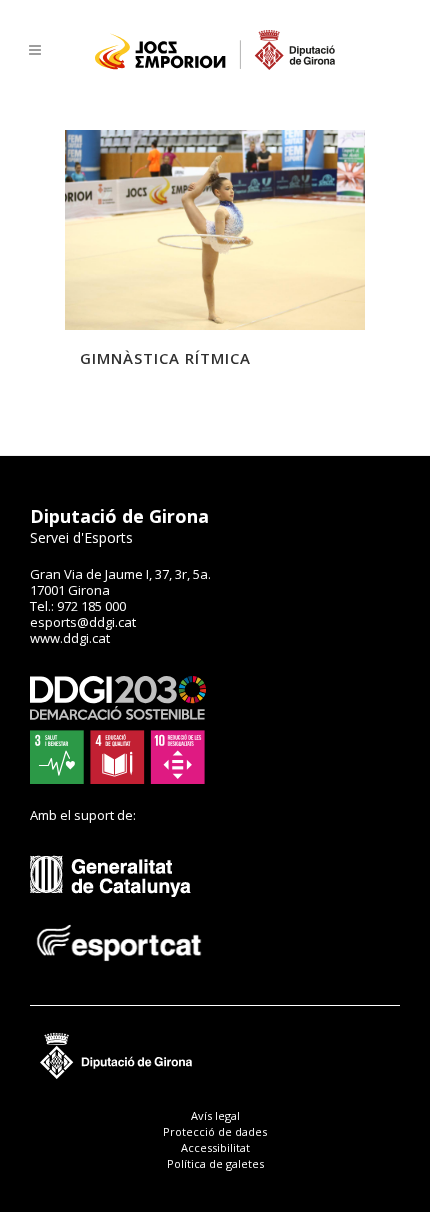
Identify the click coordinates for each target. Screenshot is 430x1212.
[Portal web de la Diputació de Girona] (215, 1074)
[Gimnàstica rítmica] (215, 230)
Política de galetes (215, 1163)
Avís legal (215, 1115)
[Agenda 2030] (118, 779)
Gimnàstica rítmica (165, 358)
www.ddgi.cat (70, 638)
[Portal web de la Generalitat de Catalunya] (120, 912)
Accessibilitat (215, 1147)
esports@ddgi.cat (83, 622)
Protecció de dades (215, 1131)
